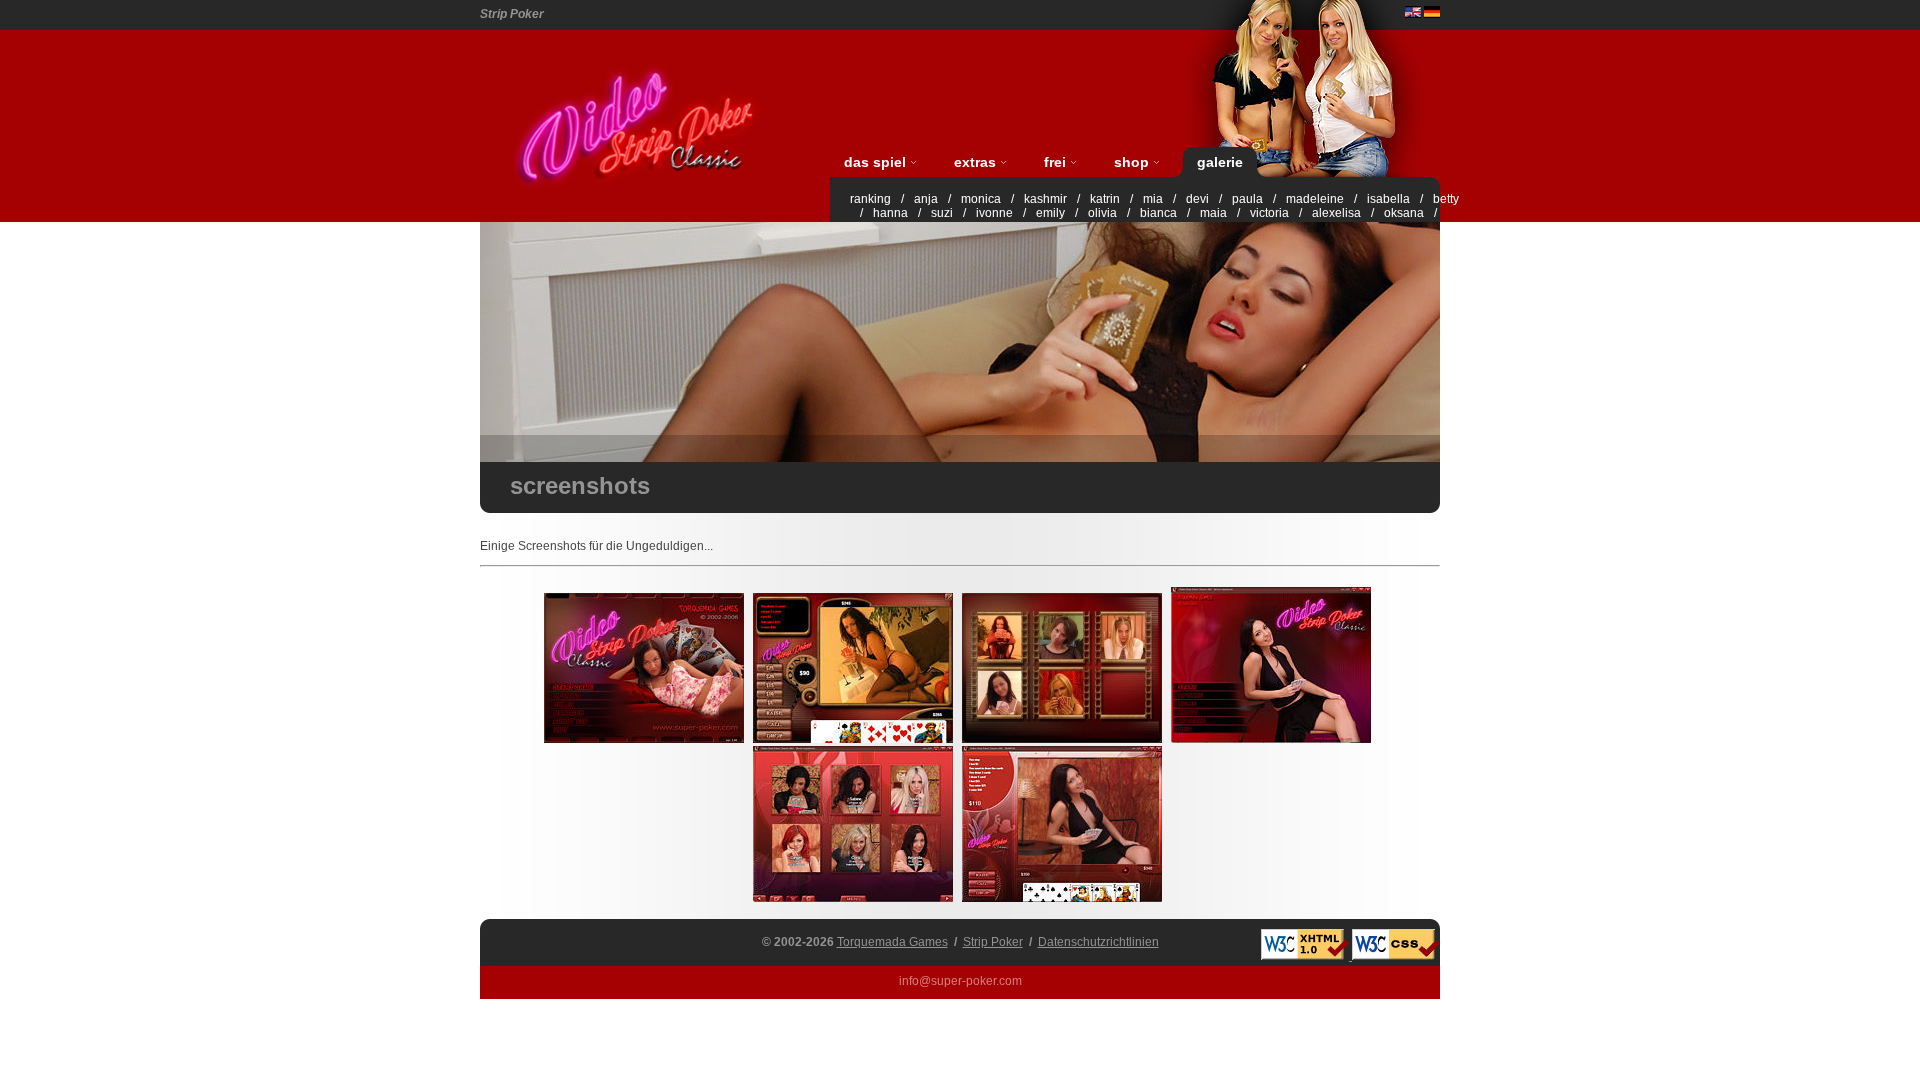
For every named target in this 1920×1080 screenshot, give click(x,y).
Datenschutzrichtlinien (1098, 942)
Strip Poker (993, 942)
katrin (1105, 199)
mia (1153, 199)
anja (926, 199)
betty (1446, 199)
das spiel (875, 162)
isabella (1388, 199)
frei (1055, 162)
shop (1131, 162)
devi (1197, 199)
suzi (942, 213)
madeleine (1315, 199)
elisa (1348, 213)
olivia (1102, 213)
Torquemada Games (892, 942)
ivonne (994, 213)
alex (1323, 213)
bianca (1158, 213)
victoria (1269, 213)
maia (1213, 213)
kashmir (1045, 199)
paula (1247, 199)
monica (981, 199)
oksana (1404, 213)
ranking (870, 199)
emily (1050, 213)
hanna (890, 213)
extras (975, 162)
